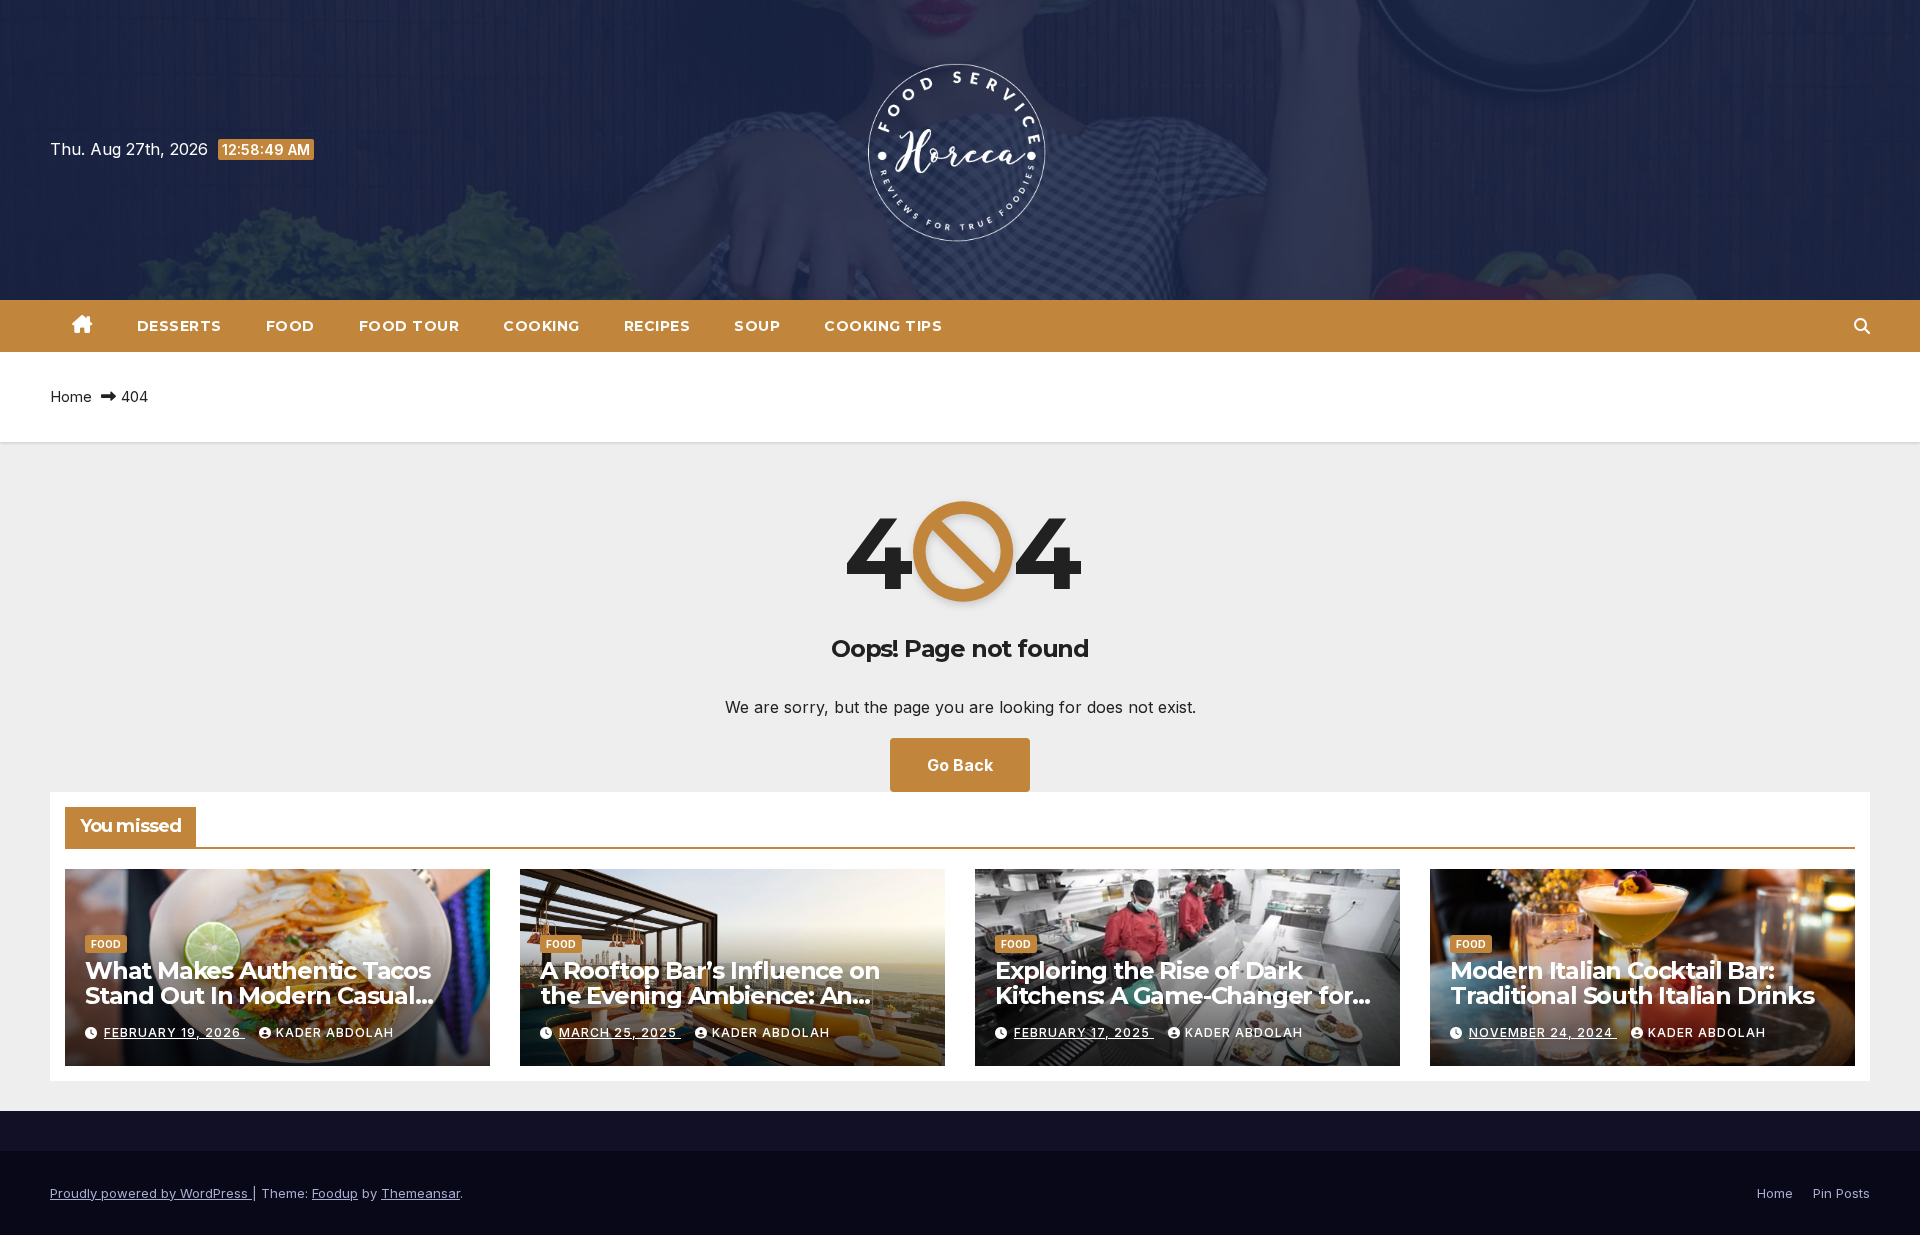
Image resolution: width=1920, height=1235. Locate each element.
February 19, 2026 (174, 1032)
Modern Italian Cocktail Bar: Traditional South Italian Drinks (1632, 983)
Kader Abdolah (335, 1032)
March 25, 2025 (620, 1032)
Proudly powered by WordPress (151, 1193)
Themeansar (420, 1193)
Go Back (960, 765)
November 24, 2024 (1543, 1032)
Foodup (335, 1193)
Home (71, 396)
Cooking (541, 326)
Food (290, 326)
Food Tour (409, 326)
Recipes (657, 326)
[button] (1862, 326)
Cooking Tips (883, 326)
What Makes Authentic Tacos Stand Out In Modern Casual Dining (257, 995)
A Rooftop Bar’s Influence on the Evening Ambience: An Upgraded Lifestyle (709, 995)
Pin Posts (1841, 1193)
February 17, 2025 (1084, 1032)
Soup (757, 326)
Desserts (179, 326)
